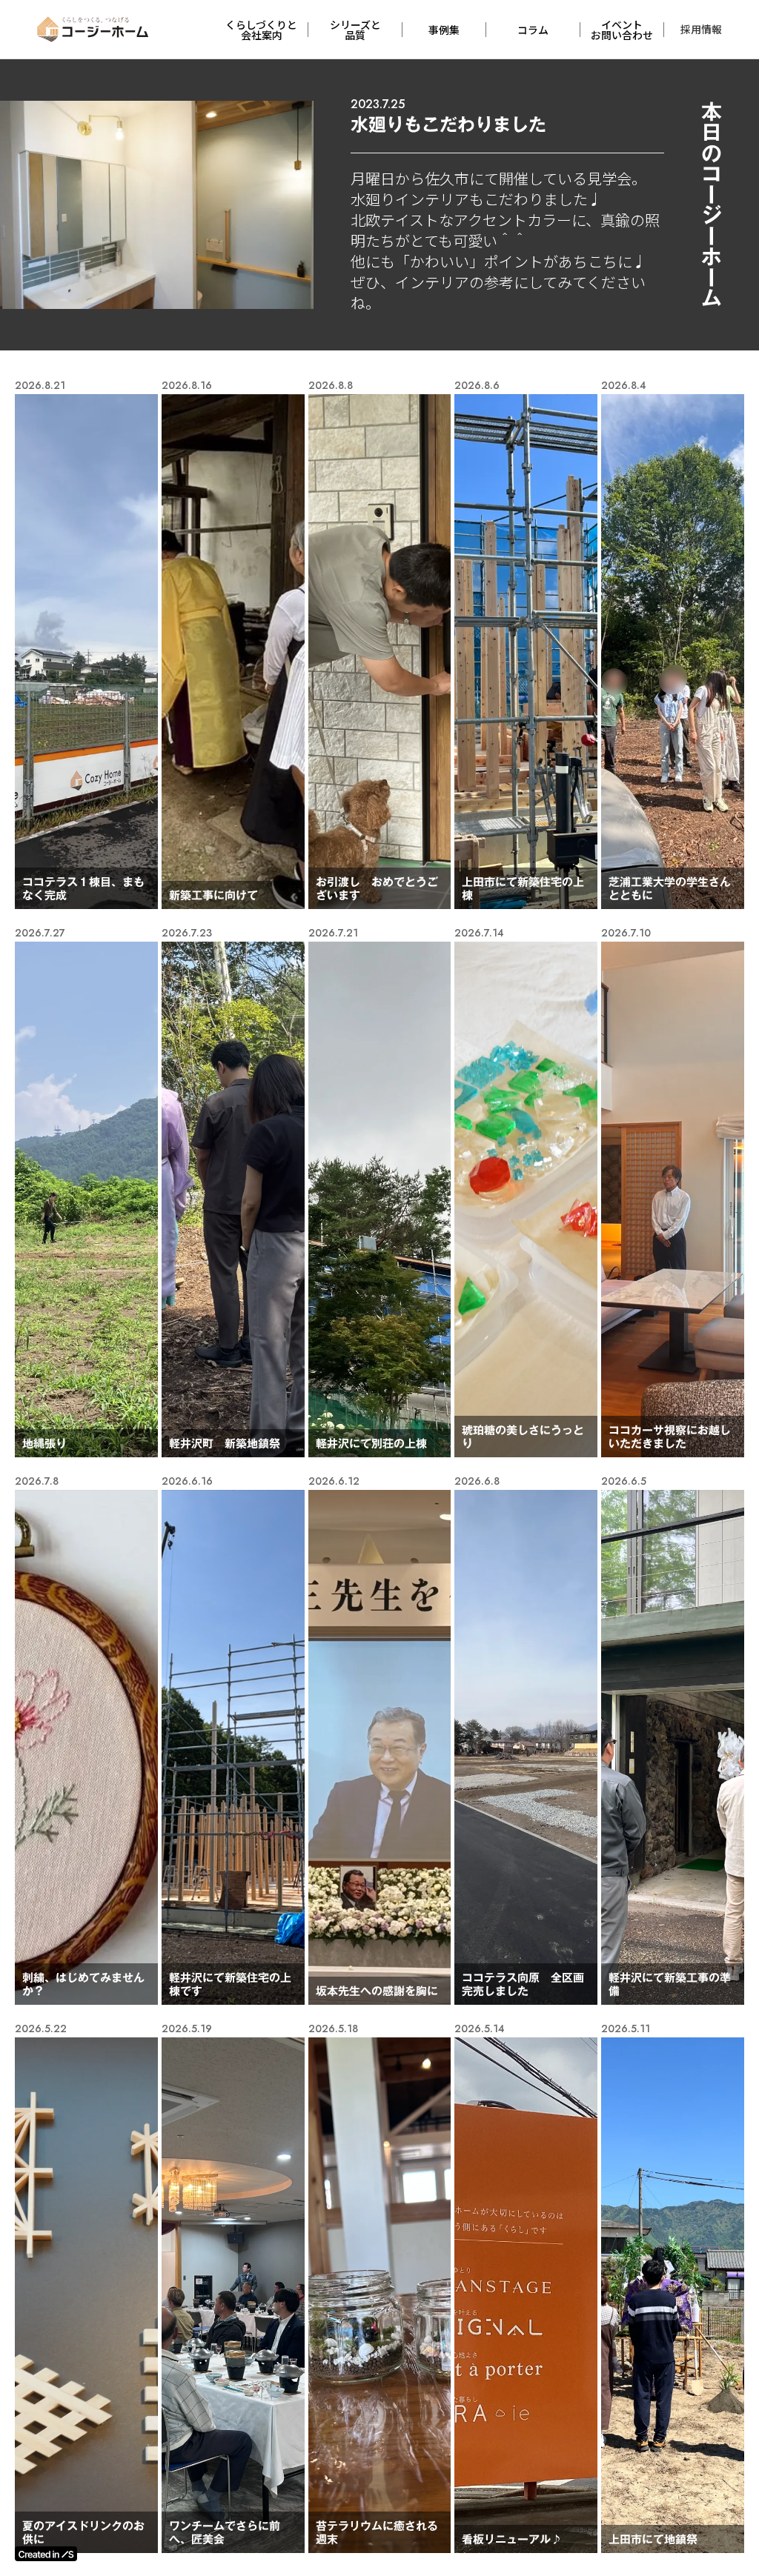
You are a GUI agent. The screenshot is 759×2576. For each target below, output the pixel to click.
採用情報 (701, 29)
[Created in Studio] (46, 2554)
